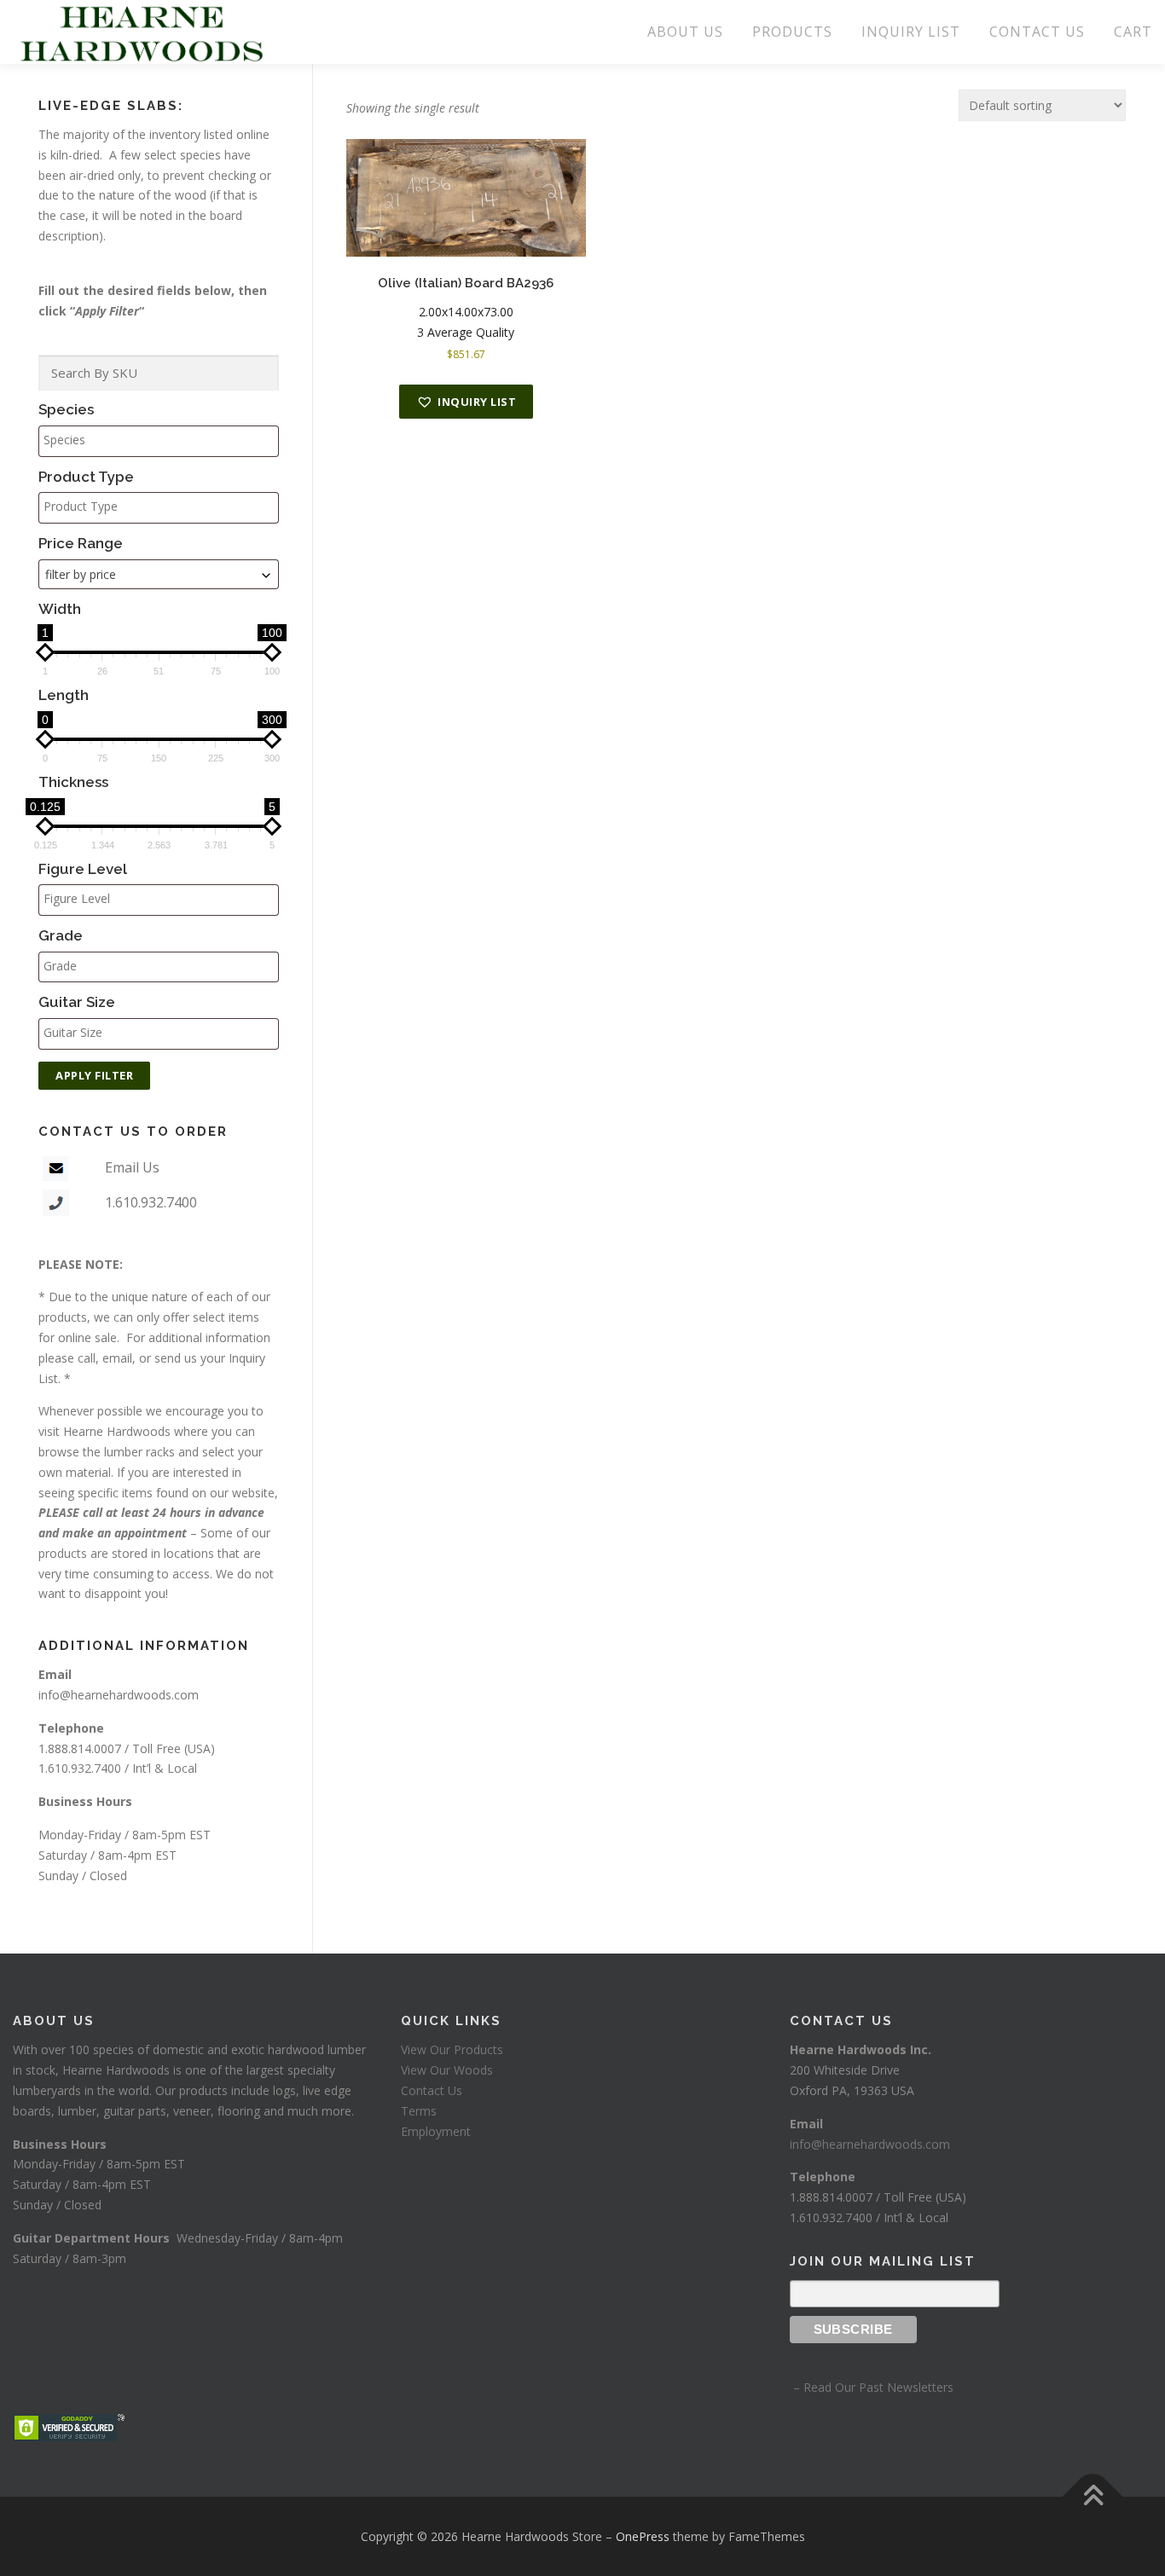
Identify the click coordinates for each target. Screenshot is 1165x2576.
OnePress (643, 2536)
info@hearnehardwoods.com (119, 1695)
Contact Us (432, 2090)
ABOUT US (685, 32)
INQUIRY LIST (911, 32)
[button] (467, 402)
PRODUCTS (792, 32)
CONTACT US (1037, 32)
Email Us (132, 1167)
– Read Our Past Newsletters (872, 2387)
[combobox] (159, 574)
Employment (436, 2131)
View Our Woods (447, 2070)
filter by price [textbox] (81, 574)
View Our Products (452, 2049)
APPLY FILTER (94, 1075)
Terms (419, 2111)
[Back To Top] (1093, 2496)
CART (1133, 32)
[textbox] (163, 440)
